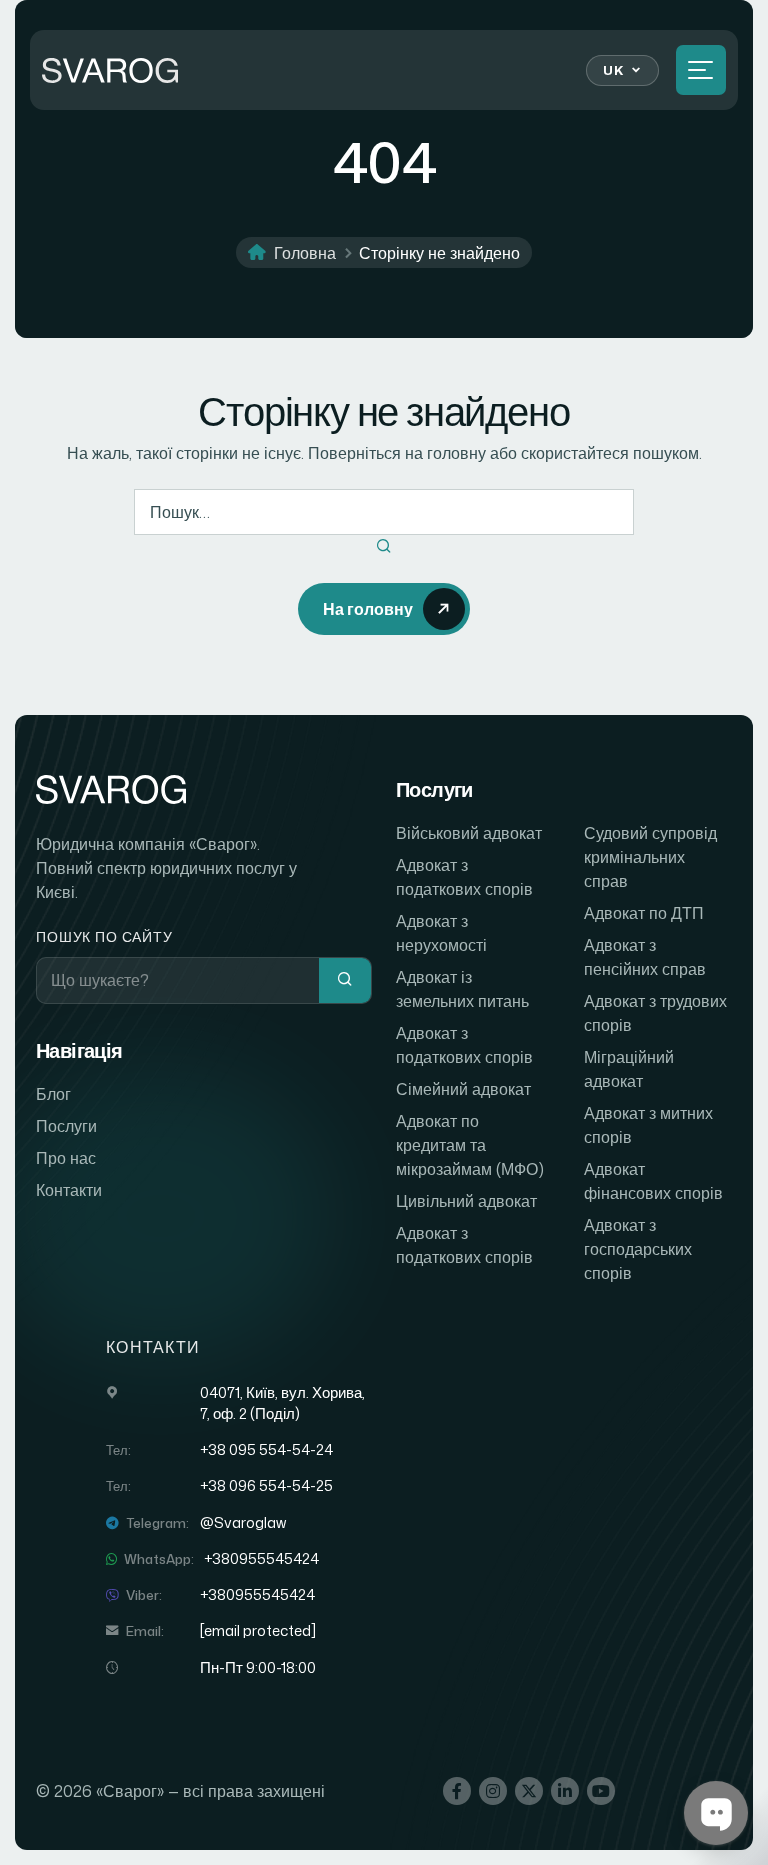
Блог (53, 1094)
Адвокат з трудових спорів (655, 1013)
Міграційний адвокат (629, 1069)
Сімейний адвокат (463, 1089)
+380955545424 (261, 1559)
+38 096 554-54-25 (266, 1486)
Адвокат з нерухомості (441, 933)
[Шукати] (384, 547)
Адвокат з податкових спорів (464, 877)
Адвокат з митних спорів (648, 1125)
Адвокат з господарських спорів (638, 1249)
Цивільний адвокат (466, 1201)
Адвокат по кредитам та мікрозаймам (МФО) (470, 1145)
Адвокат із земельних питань (462, 989)
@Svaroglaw (243, 1523)
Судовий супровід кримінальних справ (650, 857)
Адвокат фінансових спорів (653, 1181)
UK (613, 70)
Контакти (69, 1190)
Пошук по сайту (104, 936)
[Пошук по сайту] (345, 980)
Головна (305, 253)
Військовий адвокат (469, 833)
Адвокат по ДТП (644, 913)
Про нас (66, 1158)
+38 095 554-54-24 (266, 1450)
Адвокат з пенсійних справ (645, 957)
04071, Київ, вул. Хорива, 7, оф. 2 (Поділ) (282, 1403)
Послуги (66, 1126)
